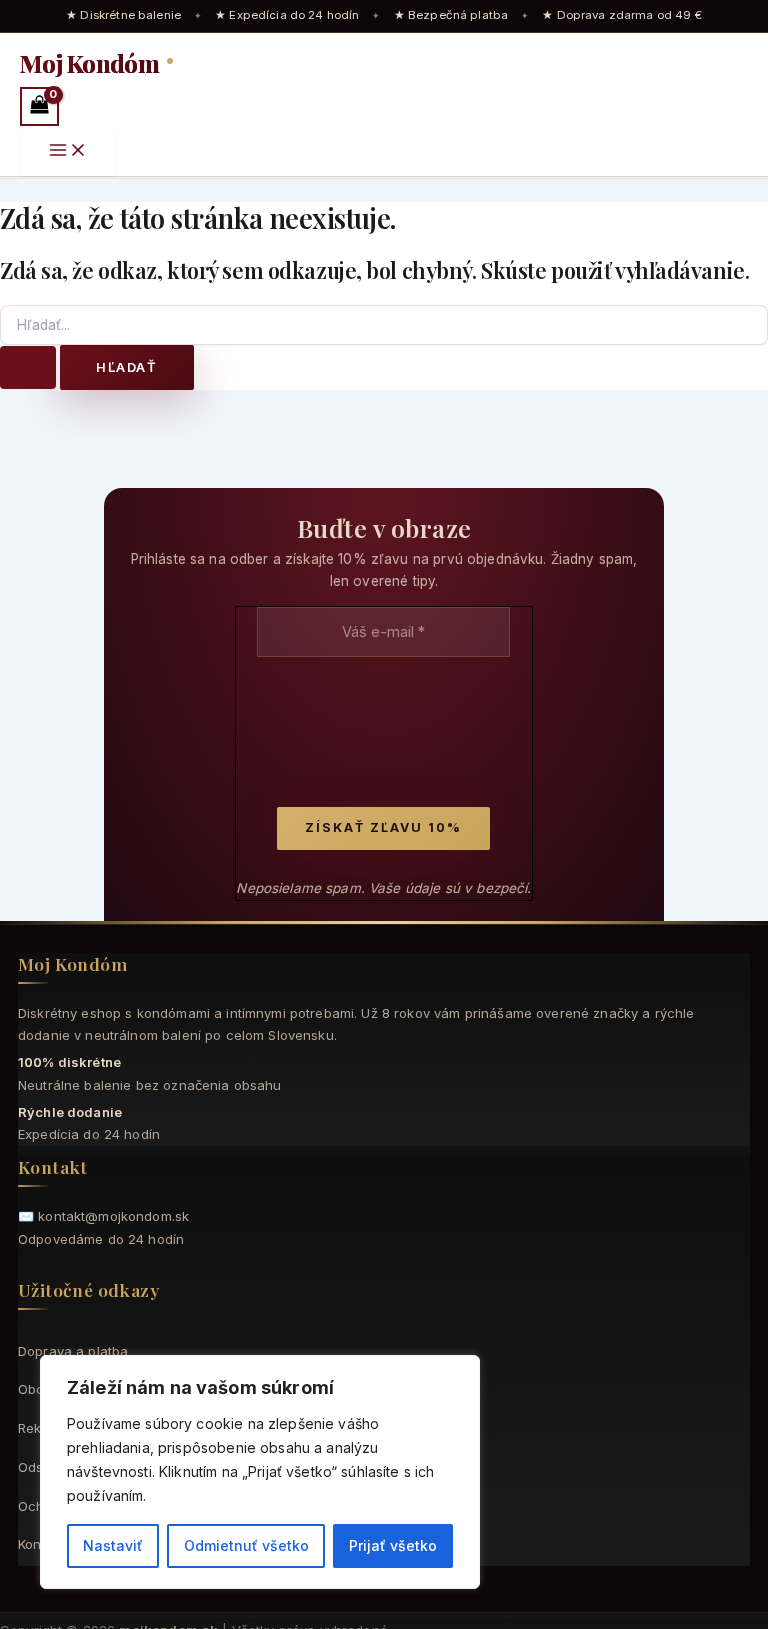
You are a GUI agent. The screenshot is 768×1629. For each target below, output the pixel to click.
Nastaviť (113, 1545)
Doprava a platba (73, 1351)
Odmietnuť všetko (246, 1545)
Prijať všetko (393, 1545)
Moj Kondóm (91, 63)
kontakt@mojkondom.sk (113, 1216)
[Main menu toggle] (68, 151)
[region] (260, 1472)
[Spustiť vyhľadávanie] (28, 367)
